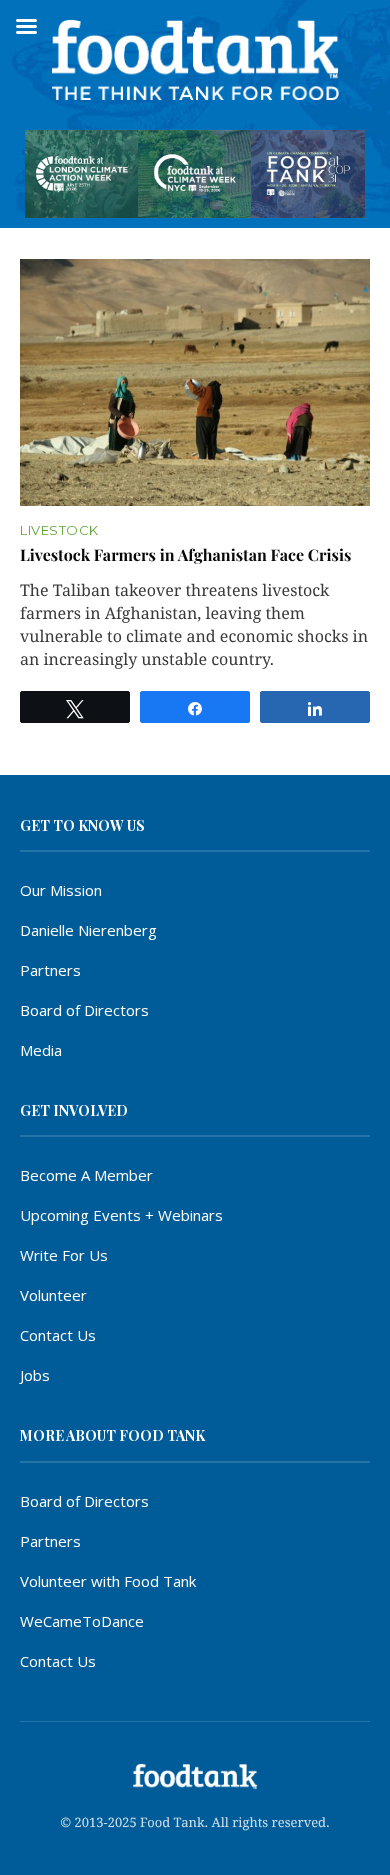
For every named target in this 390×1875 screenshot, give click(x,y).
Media (41, 1050)
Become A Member (86, 1175)
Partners (50, 970)
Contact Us (58, 1335)
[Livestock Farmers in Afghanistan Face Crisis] (195, 382)
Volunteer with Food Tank (108, 1581)
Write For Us (64, 1255)
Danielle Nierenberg (88, 930)
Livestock (59, 530)
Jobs (35, 1375)
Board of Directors (84, 1010)
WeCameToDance (82, 1621)
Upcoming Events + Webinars (121, 1215)
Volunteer (53, 1295)
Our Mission (61, 890)
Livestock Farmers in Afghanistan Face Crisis (185, 555)
